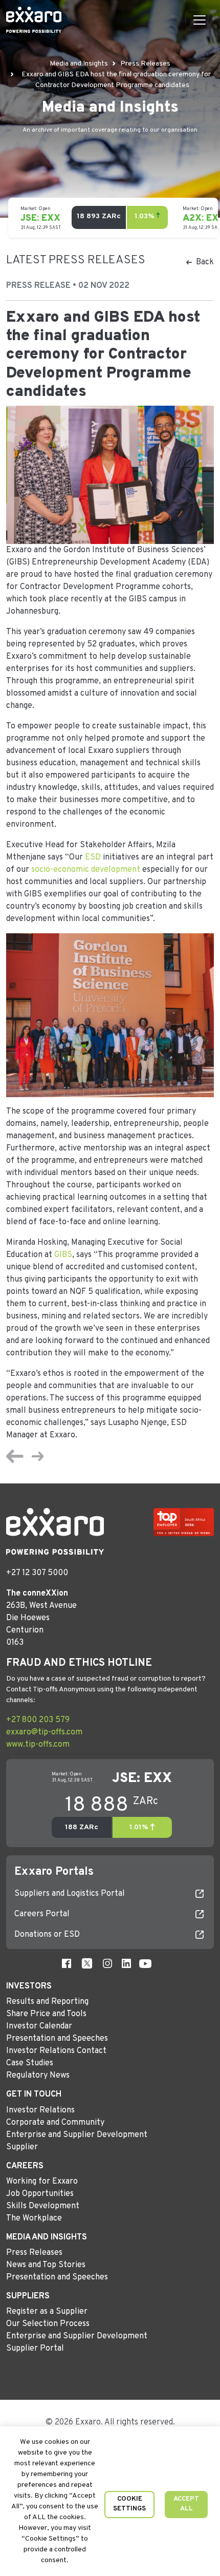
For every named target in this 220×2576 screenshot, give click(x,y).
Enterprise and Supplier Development (77, 2135)
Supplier (22, 2147)
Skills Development (43, 2206)
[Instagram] (107, 1963)
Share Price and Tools (46, 2014)
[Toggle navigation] (200, 20)
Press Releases (34, 2253)
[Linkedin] (126, 1963)
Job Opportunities (40, 2194)
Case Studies (30, 2063)
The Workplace (34, 2218)
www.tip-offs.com (38, 1745)
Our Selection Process (48, 2324)
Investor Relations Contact (56, 2051)
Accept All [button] (186, 2504)
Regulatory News (38, 2076)
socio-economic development (86, 870)
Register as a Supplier (47, 2312)
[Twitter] (87, 1963)
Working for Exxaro (42, 2182)
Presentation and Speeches (57, 2039)
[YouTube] (145, 1963)
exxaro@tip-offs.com (44, 1732)
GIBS (63, 1255)
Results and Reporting (47, 2002)
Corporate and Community (55, 2123)
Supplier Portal (35, 2349)
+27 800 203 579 (38, 1720)
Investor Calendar (39, 2026)
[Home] (34, 20)
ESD (93, 857)
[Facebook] (67, 1963)
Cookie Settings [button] (129, 2504)
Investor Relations (40, 2110)
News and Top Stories (46, 2265)
